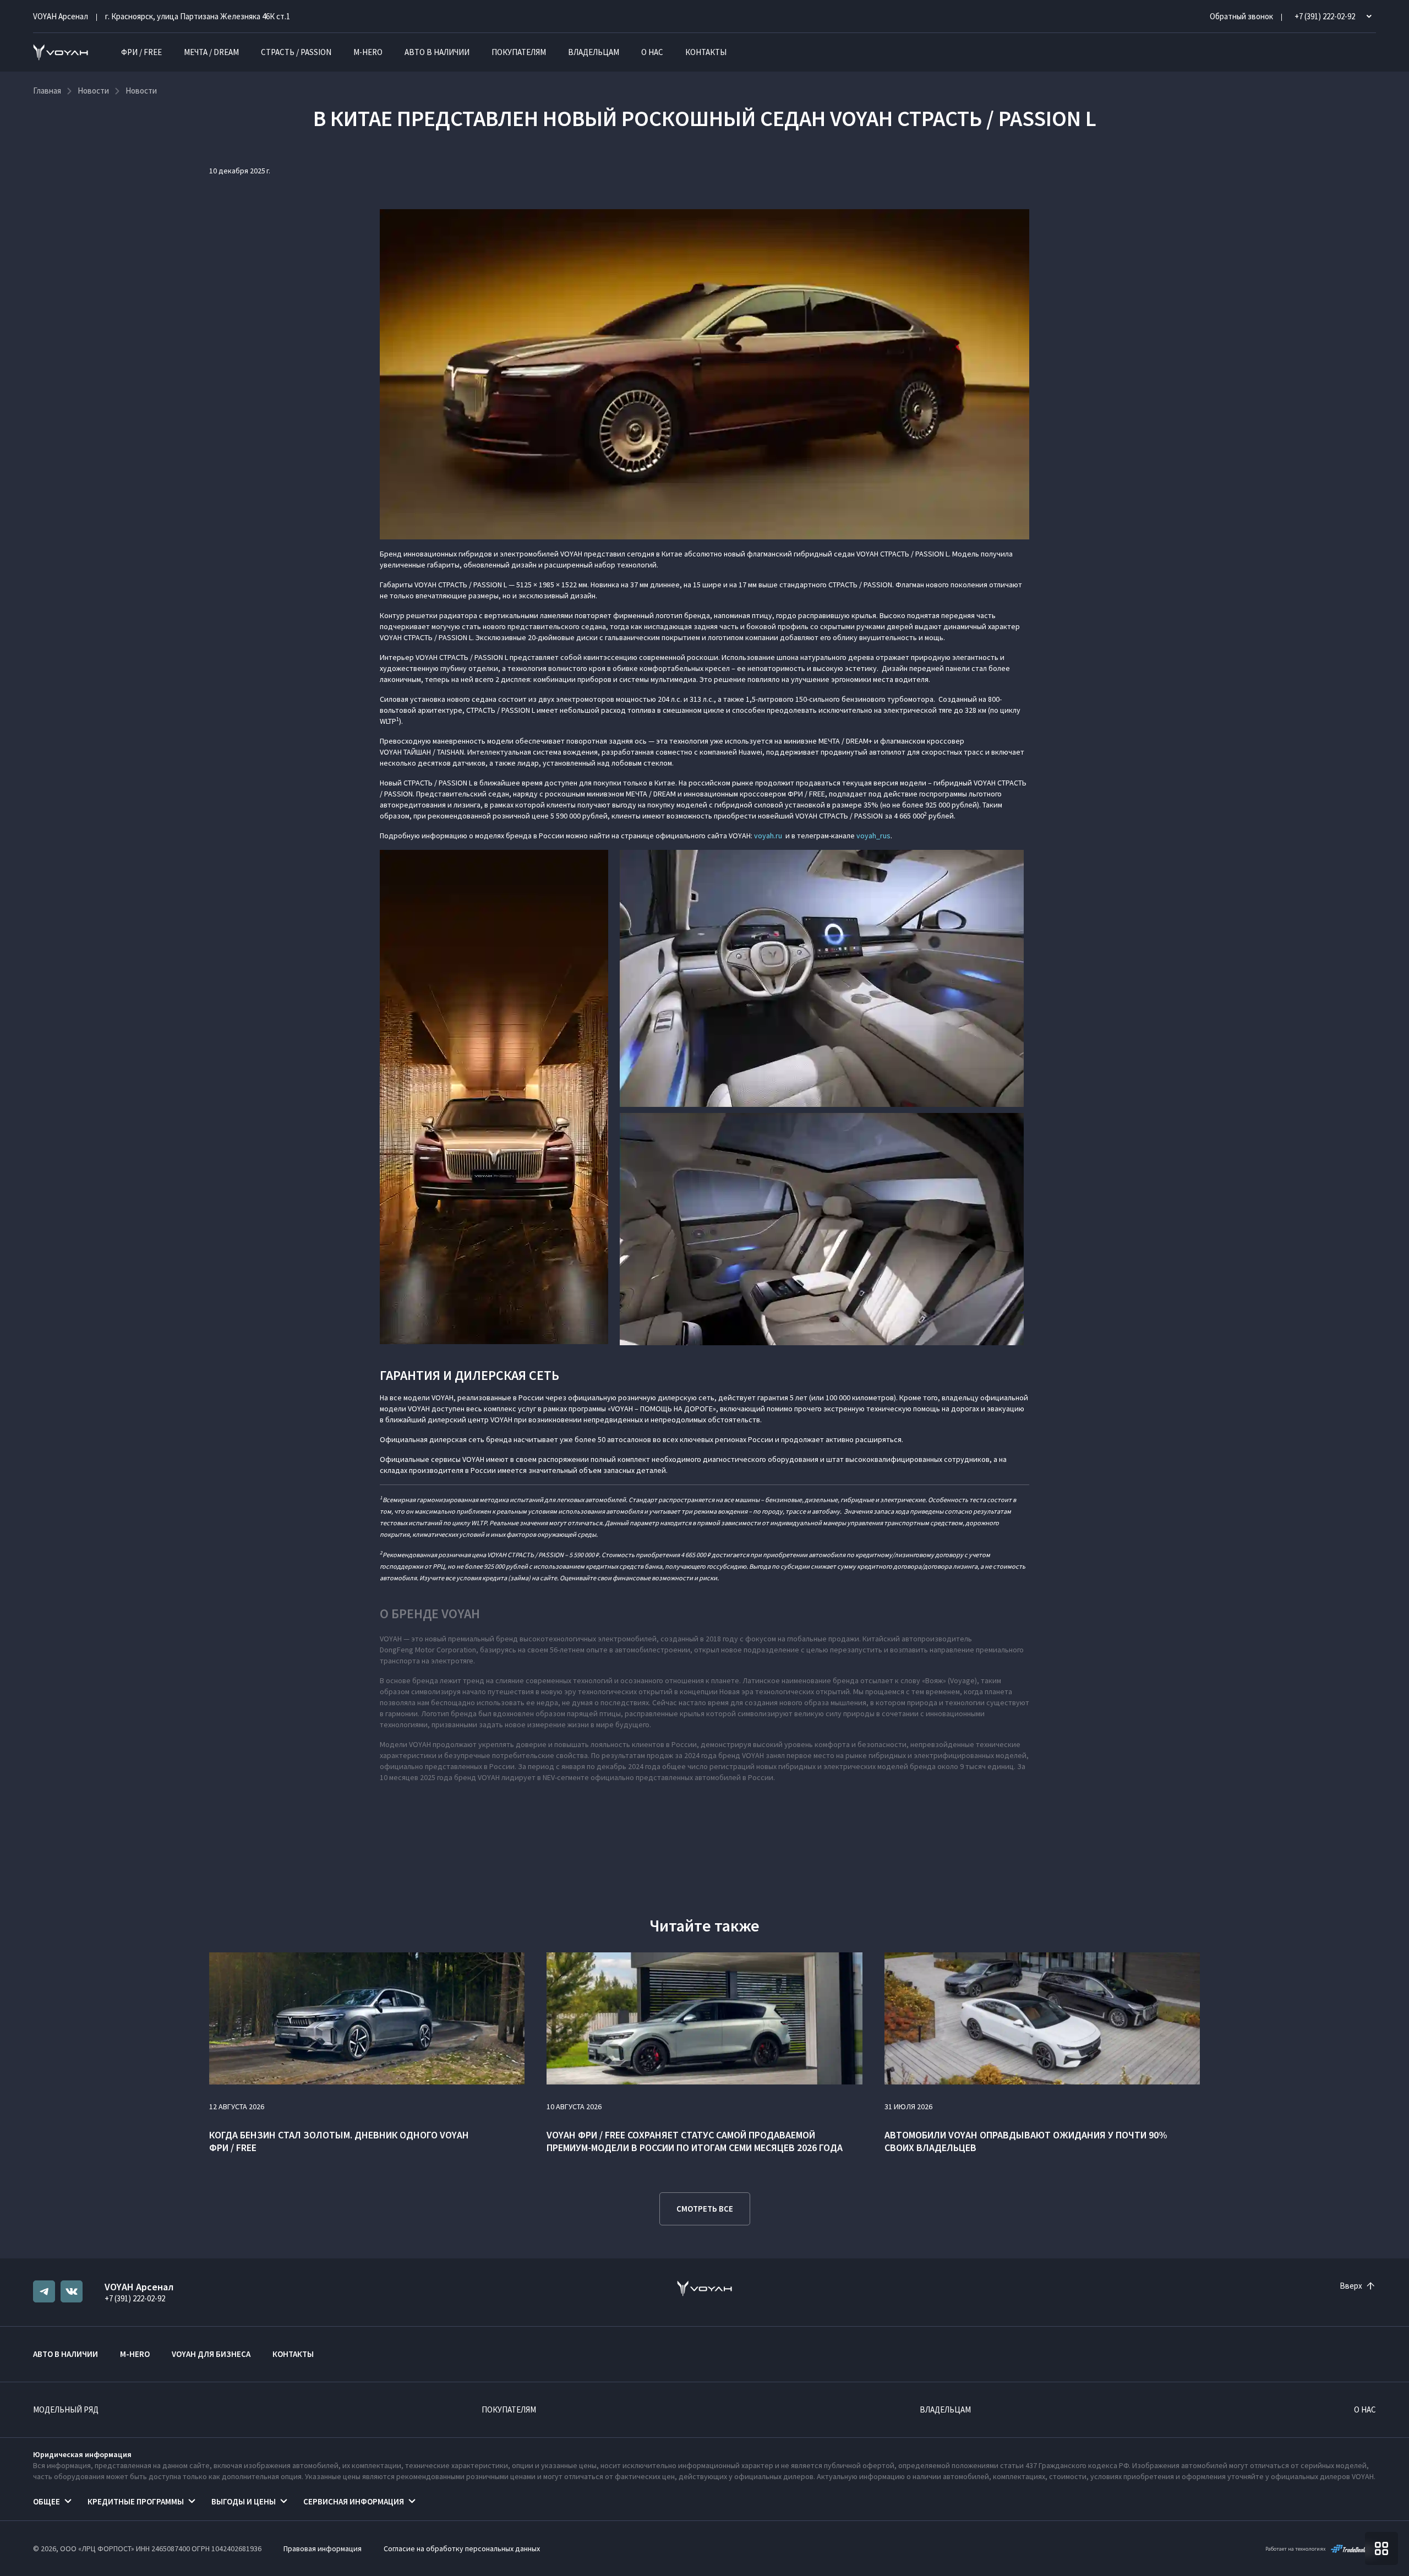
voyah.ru (768, 836)
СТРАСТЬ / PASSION (296, 52)
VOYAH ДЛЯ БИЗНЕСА (211, 2354)
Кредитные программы (136, 2501)
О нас (652, 52)
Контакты (706, 52)
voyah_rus (873, 836)
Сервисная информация (354, 2501)
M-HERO (368, 52)
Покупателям (519, 52)
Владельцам (594, 52)
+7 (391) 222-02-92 (135, 2298)
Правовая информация (323, 2548)
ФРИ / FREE (141, 52)
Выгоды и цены (244, 2501)
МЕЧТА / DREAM (211, 52)
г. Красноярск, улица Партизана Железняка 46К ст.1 (198, 16)
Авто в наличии (437, 52)
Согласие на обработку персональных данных (462, 2548)
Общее (47, 2501)
